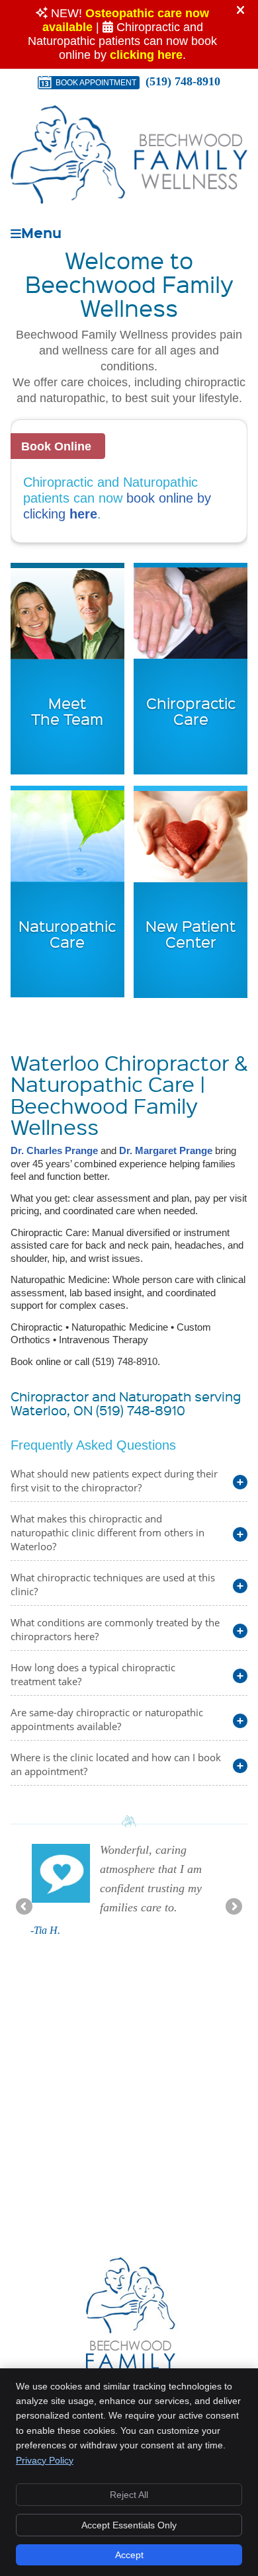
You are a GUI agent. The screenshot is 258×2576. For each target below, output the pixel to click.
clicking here (146, 55)
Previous (25, 1907)
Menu (41, 231)
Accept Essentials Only (129, 2525)
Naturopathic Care (67, 934)
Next (233, 1907)
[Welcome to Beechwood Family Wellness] (129, 200)
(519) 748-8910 (183, 81)
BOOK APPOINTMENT (96, 83)
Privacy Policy (45, 2460)
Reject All (129, 2495)
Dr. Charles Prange (54, 1150)
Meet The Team (67, 711)
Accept (129, 2555)
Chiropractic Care (191, 711)
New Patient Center (191, 934)
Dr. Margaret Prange (166, 1150)
